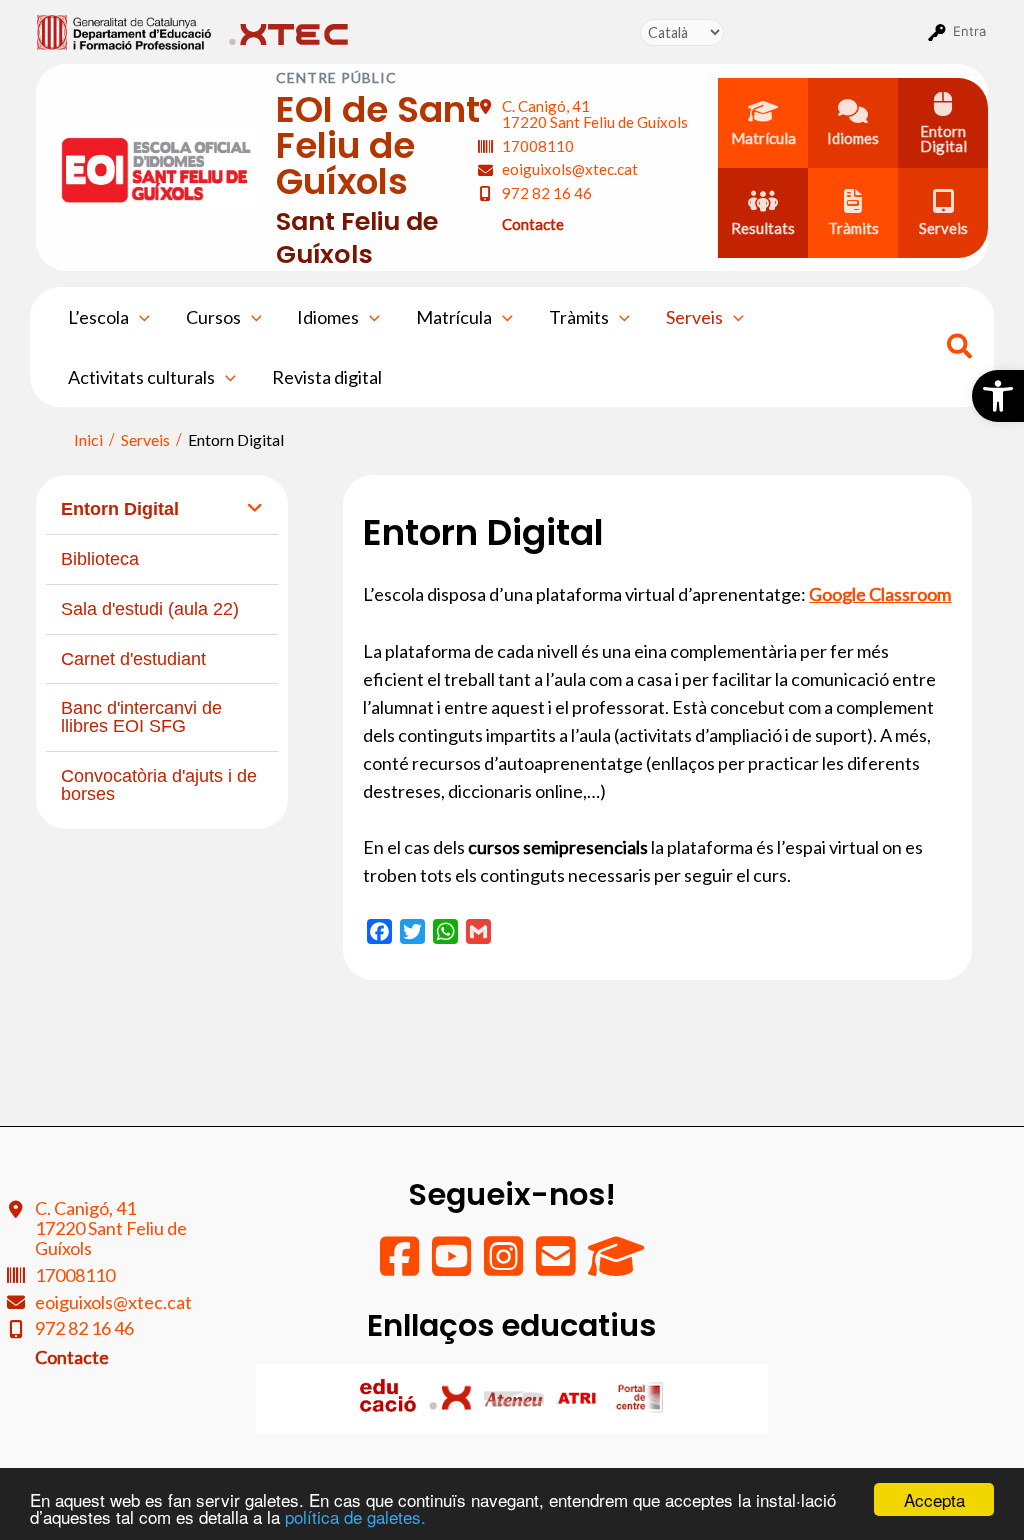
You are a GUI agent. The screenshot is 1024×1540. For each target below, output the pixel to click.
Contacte (533, 224)
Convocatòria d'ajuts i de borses (159, 785)
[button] (998, 396)
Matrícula (454, 317)
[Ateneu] (515, 1397)
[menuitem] (124, 31)
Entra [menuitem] (969, 31)
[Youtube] (453, 1266)
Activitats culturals (141, 377)
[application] (139, 317)
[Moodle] (616, 1266)
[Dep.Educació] (389, 1397)
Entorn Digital (120, 509)
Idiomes (328, 317)
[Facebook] (401, 1266)
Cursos (213, 317)
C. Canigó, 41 (595, 114)
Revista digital (327, 377)
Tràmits (579, 317)
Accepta (934, 1499)
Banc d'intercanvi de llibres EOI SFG (141, 717)
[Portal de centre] (640, 1397)
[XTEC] (452, 1397)
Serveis (694, 317)
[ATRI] (578, 1397)
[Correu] (557, 1266)
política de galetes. (355, 1516)
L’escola (98, 317)
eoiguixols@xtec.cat (570, 169)
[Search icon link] (960, 349)
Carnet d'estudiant (133, 659)
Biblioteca (100, 559)
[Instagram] (505, 1266)
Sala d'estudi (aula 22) (150, 609)
